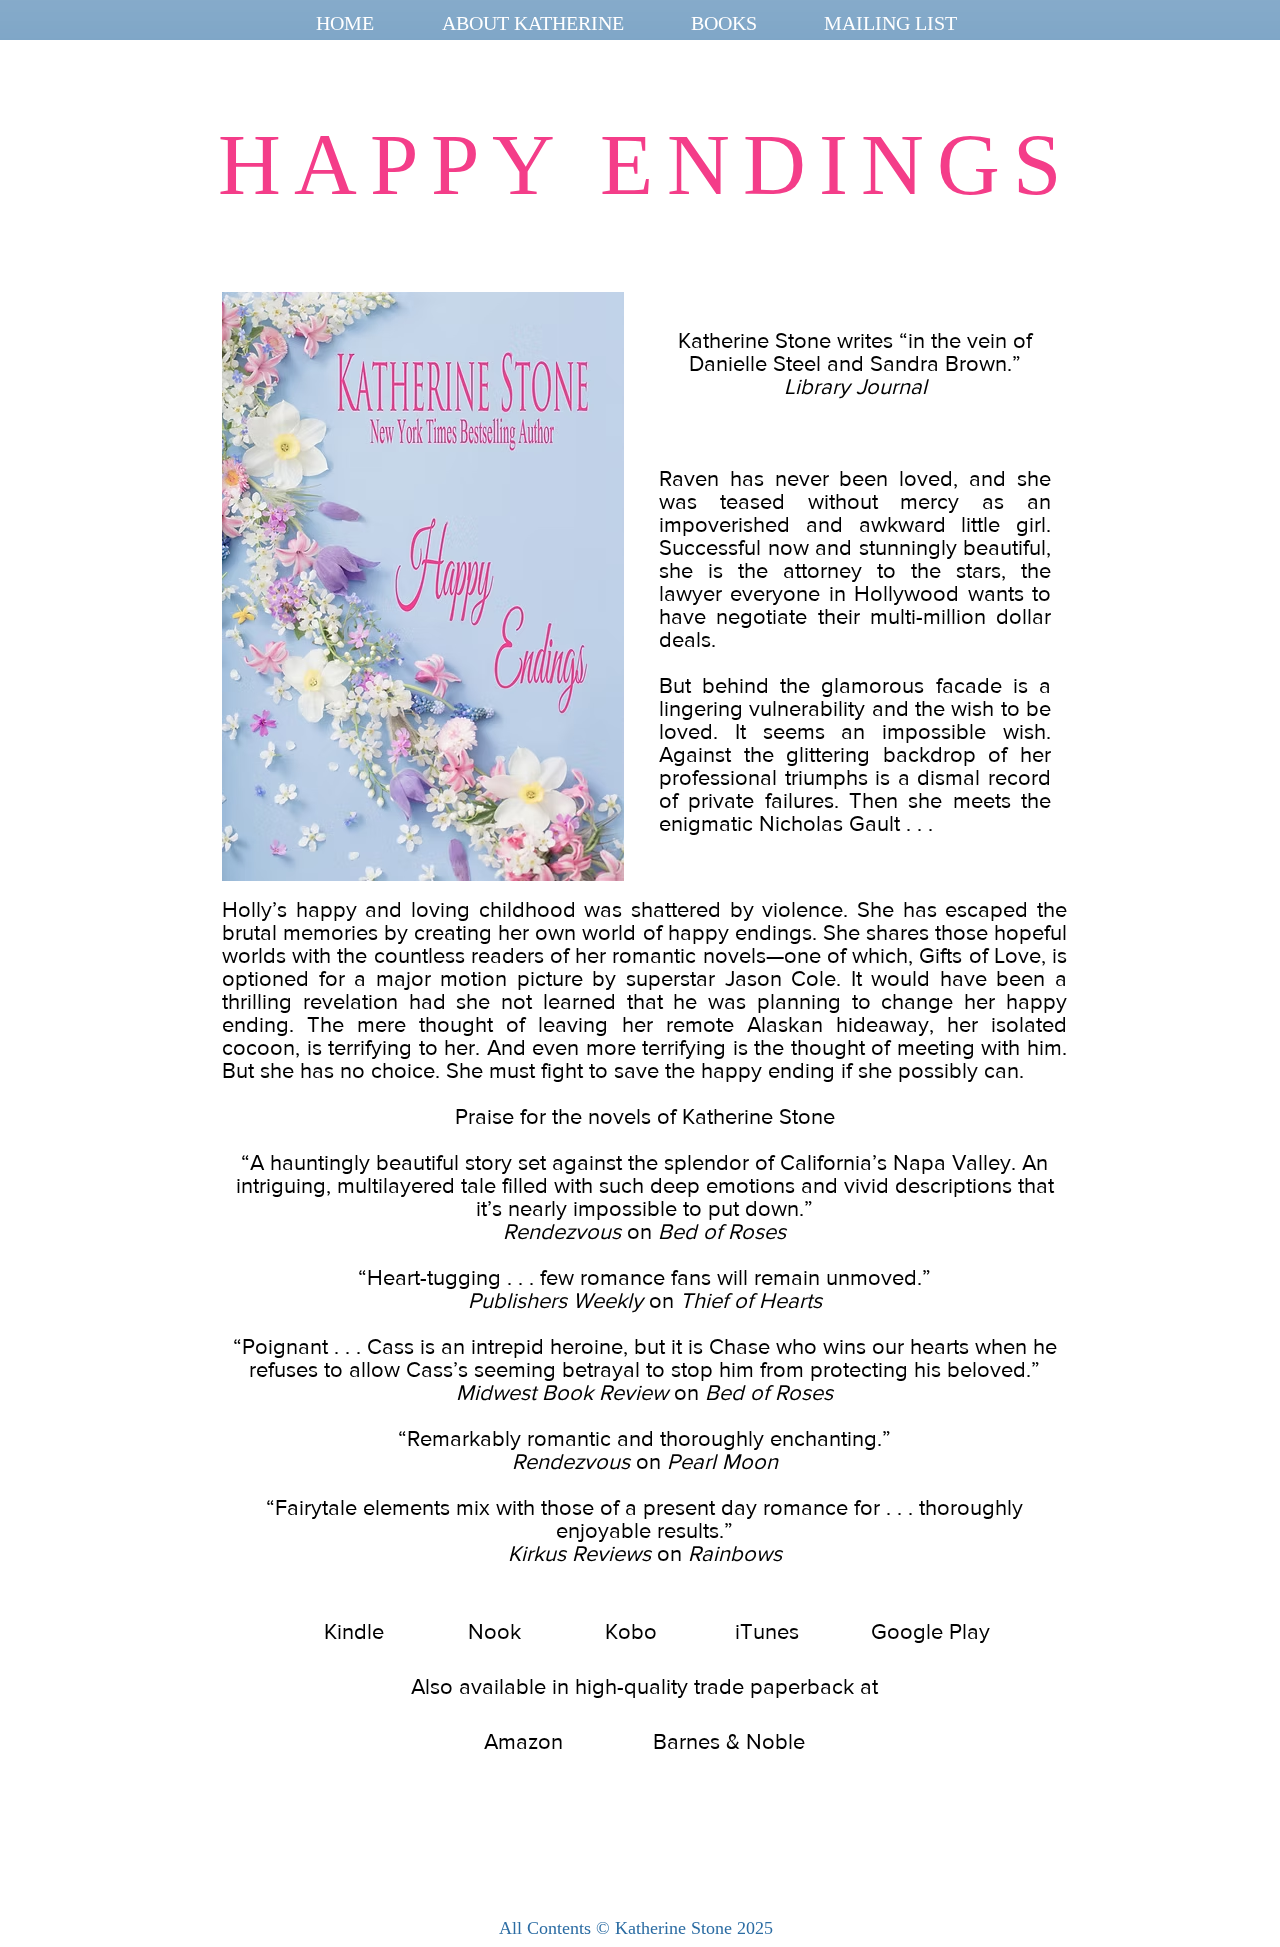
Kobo (631, 1631)
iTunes (767, 1631)
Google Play (930, 1631)
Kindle (354, 1631)
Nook (494, 1631)
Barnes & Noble (729, 1741)
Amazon (523, 1741)
